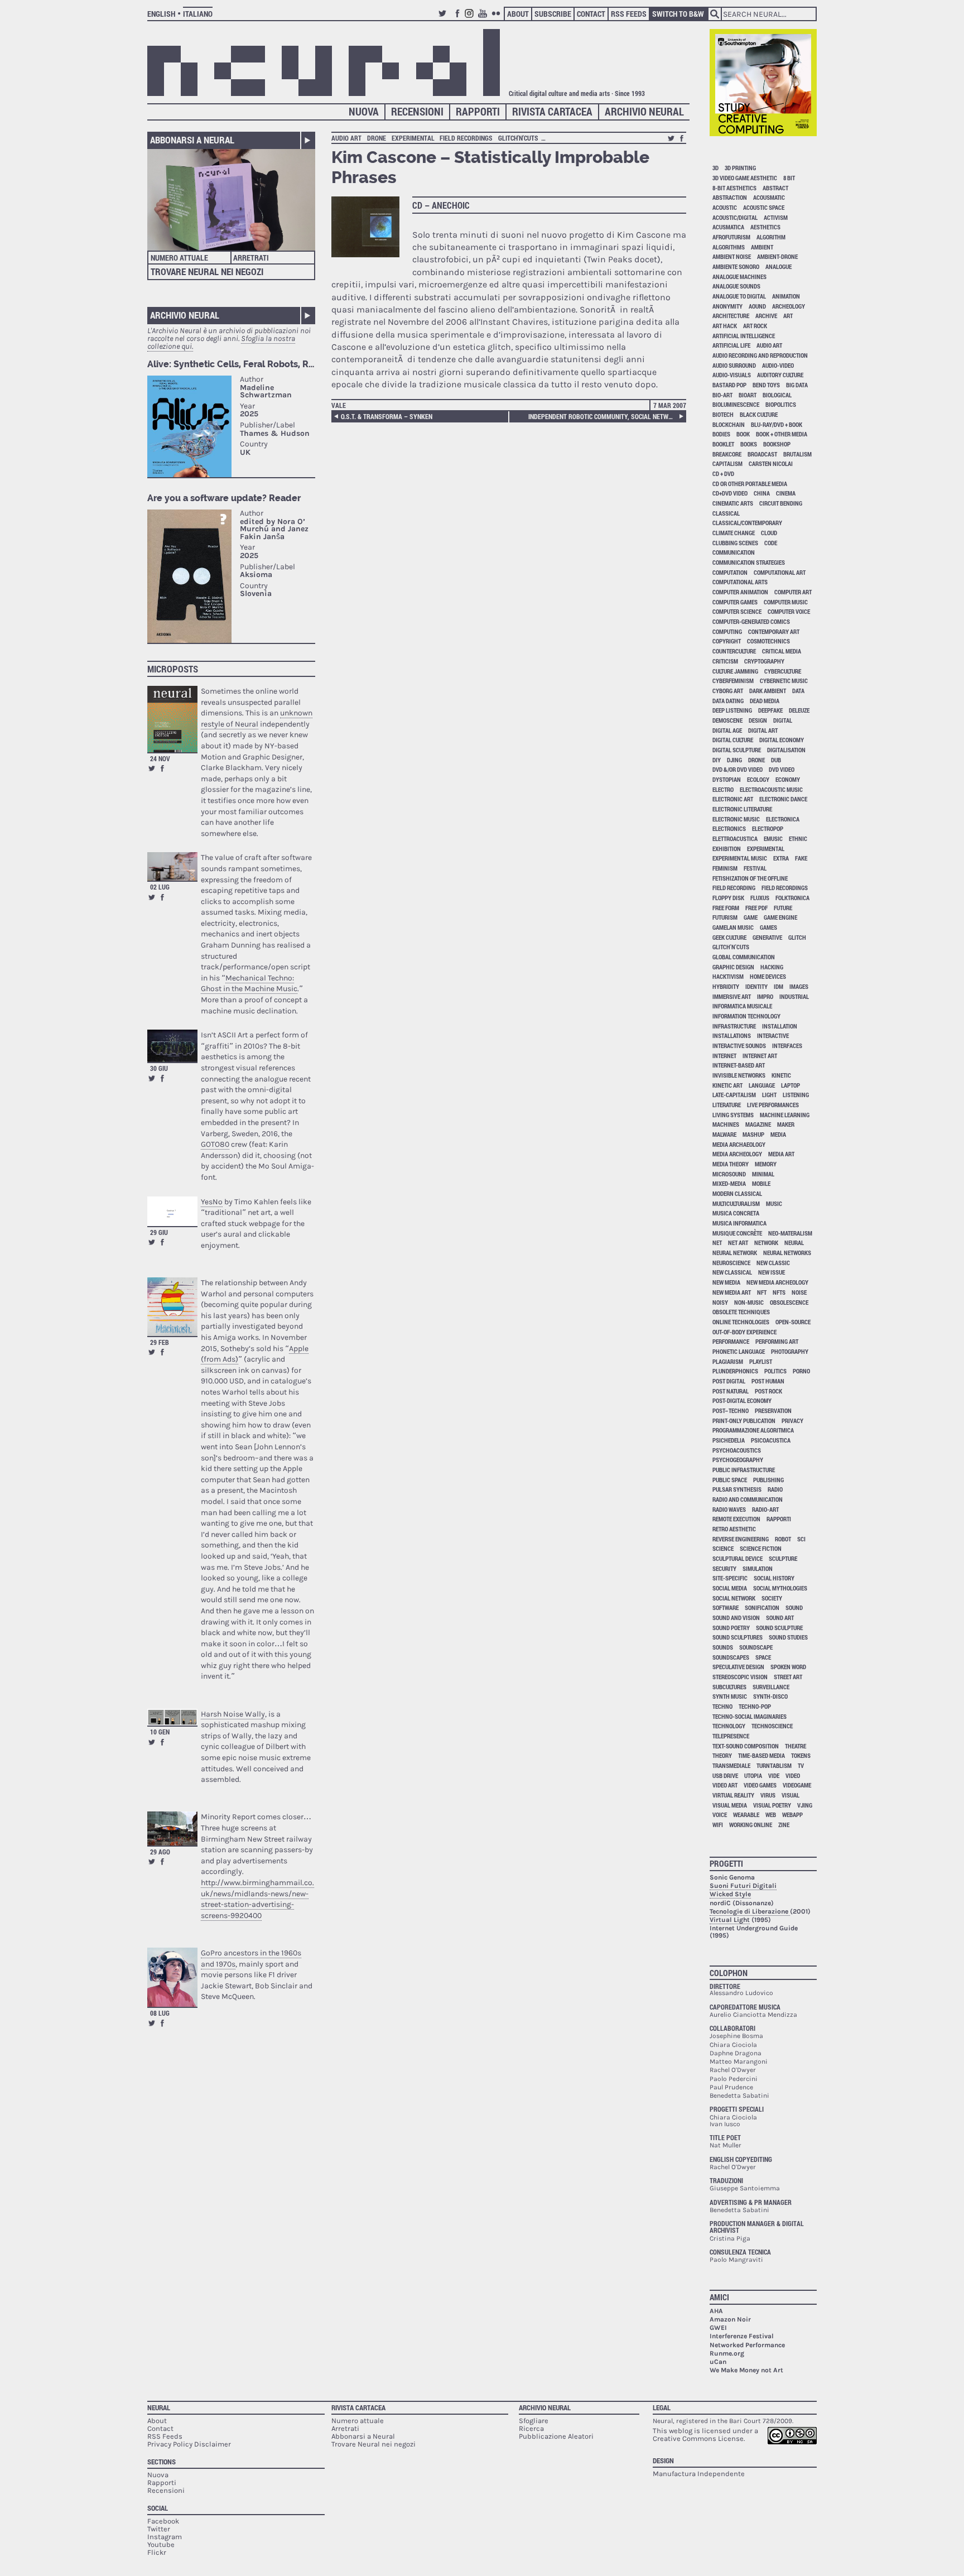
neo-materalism (790, 1233)
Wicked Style (730, 1894)
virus (768, 1795)
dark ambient (768, 691)
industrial (794, 996)
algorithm (771, 237)
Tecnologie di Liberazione (750, 1911)
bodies (721, 434)
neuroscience (731, 1263)
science (723, 1548)
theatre (796, 1746)
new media (726, 1282)
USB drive (725, 1775)
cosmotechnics (768, 641)
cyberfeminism (733, 681)
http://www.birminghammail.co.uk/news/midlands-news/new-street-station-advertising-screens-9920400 (257, 1899)
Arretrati (251, 258)
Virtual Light (730, 1920)
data (798, 691)
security (724, 1568)
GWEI (718, 2328)
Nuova (364, 111)
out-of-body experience (744, 1332)
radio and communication (748, 1499)
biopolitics (781, 404)
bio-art (722, 395)
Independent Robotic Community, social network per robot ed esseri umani (606, 416)
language (762, 1085)
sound (794, 1607)
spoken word (788, 1667)
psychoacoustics (737, 1450)
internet (724, 1056)
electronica (783, 819)
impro (765, 996)
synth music (730, 1696)
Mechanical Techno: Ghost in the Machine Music (249, 984)
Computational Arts (740, 582)
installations (732, 1035)
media (778, 1134)
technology (729, 1726)
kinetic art (727, 1085)
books (749, 444)
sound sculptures (738, 1637)
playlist (761, 1361)
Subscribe (553, 14)
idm (779, 986)
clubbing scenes (735, 543)
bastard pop (729, 385)
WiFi (718, 1825)
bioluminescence (736, 404)
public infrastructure (744, 1470)
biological (777, 395)
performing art (777, 1341)
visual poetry (772, 1805)
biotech (723, 414)
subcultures (729, 1687)
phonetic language (739, 1351)
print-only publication (744, 1421)
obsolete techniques (741, 1312)
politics (775, 1371)
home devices (768, 976)
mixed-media (729, 1183)
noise (799, 1292)
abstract (775, 188)
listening (796, 1095)
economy (788, 779)
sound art (780, 1618)
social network (734, 1598)
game (751, 917)
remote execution (736, 1519)
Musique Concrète (737, 1233)
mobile (761, 1183)
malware (724, 1134)
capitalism (727, 463)
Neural (159, 2407)
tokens (801, 1755)
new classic (773, 1263)
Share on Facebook (162, 768)
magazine (758, 1124)
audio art (346, 138)
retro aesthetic (734, 1529)
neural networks (787, 1253)
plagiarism (728, 1361)
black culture (759, 414)
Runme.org (727, 2353)
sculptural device (738, 1558)
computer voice (789, 611)
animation (786, 296)
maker (786, 1124)
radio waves (729, 1509)
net (717, 1243)
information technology (746, 1016)
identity (756, 986)
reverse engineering (741, 1539)
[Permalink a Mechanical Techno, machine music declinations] (172, 866)
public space (730, 1480)
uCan (718, 2362)
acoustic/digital (735, 217)
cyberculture (783, 671)
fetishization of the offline (750, 878)
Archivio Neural (644, 111)
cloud (769, 533)
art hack (725, 326)
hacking (772, 967)
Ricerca (531, 2428)
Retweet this (152, 768)
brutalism (797, 454)
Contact (591, 14)
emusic (773, 838)
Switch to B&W (678, 14)
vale (339, 405)
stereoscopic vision (740, 1677)
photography (790, 1351)
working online (751, 1825)
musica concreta (736, 1213)
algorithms (729, 247)
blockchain (729, 424)
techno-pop (755, 1706)
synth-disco (770, 1696)
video (793, 1775)
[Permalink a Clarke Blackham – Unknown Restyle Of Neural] (172, 719)
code (771, 543)
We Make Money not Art (746, 2370)
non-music (749, 1302)
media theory (731, 1164)
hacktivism (728, 976)
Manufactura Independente (699, 2474)
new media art (732, 1292)
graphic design (733, 967)
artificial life (731, 345)
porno (801, 1371)
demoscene (727, 720)
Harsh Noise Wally (233, 1714)
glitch (797, 937)
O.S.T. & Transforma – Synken (387, 416)
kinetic (781, 1075)
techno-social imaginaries (749, 1716)
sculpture (783, 1558)
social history (774, 1578)
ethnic (798, 838)
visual (791, 1795)
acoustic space (764, 207)
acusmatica (728, 227)
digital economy (782, 740)
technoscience (772, 1726)
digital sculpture (737, 750)
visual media (730, 1805)
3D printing (740, 168)
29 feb (160, 1342)
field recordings (466, 138)
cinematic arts (733, 503)
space (763, 1657)
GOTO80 (215, 1144)
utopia (753, 1775)
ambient (762, 247)
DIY (717, 760)
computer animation (740, 592)
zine (784, 1825)
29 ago (160, 1852)
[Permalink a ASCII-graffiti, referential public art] (172, 1046)
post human (768, 1381)
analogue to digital (739, 296)
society (772, 1598)
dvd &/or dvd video (738, 769)
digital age (727, 730)
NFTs (779, 1292)
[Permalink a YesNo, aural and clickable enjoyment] (172, 1211)
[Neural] (324, 63)
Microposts (173, 669)
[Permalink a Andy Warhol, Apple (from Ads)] (172, 1307)
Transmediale (731, 1765)
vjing (805, 1805)
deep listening (732, 710)
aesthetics (765, 227)
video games (760, 1785)
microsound (729, 1174)
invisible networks (739, 1075)
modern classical (737, 1193)
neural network (735, 1253)
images (799, 986)
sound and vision (736, 1618)
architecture (731, 316)
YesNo (212, 1202)
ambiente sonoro (736, 266)
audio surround (734, 365)
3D (715, 168)
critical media (782, 651)
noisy (720, 1302)
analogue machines (739, 277)
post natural (731, 1391)
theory (722, 1755)
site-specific (730, 1578)
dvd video (782, 769)
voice (720, 1815)
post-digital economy (742, 1400)
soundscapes (731, 1657)
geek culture (729, 937)
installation (780, 1026)
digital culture (733, 740)
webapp (792, 1815)
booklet (723, 444)
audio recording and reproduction (760, 355)
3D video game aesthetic (745, 178)
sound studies (788, 1637)
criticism (725, 661)
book (743, 434)
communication (734, 552)
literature (727, 1105)
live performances (773, 1105)
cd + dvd (723, 474)
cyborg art (728, 691)
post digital (729, 1381)
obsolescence (789, 1302)
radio (775, 1489)
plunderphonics (735, 1371)
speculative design (738, 1667)
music (774, 1203)
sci (801, 1539)
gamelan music (733, 927)
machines (726, 1124)
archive (766, 316)
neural (794, 1243)
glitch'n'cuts (518, 138)
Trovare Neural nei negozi (207, 271)
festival (755, 868)
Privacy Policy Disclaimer (189, 2444)
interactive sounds (739, 1046)
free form (726, 908)
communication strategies (749, 562)
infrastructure (734, 1026)
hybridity (726, 986)
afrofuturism (731, 237)
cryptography (764, 661)
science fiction (761, 1548)
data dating (728, 701)
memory (766, 1164)
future (783, 908)
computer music (786, 602)
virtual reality (733, 1795)
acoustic (725, 207)
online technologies (741, 1322)
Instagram (471, 18)
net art (738, 1243)
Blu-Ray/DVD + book (777, 424)
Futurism (725, 917)
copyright (727, 641)
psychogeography (738, 1460)
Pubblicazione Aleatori (556, 2436)
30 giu (159, 1068)
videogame (797, 1785)
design (758, 720)
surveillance (771, 1687)
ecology (758, 779)
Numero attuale (179, 258)
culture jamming (735, 671)
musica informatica (739, 1223)
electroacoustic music (771, 789)
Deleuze (799, 710)
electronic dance (783, 799)
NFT (762, 1292)
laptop (791, 1085)
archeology (789, 306)
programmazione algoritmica (753, 1430)
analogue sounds (736, 286)
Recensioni (417, 111)
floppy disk (728, 898)
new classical (732, 1272)
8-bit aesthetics (734, 188)
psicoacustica (771, 1440)
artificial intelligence (744, 336)
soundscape (756, 1647)
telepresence (731, 1736)
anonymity (727, 306)
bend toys (766, 385)
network (766, 1243)
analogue (779, 266)
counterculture (734, 651)
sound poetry (731, 1628)
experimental (413, 138)
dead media (765, 701)
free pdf (756, 908)
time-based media (761, 1755)
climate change (734, 533)
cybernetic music (784, 681)
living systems (733, 1115)
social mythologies (780, 1588)
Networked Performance (747, 2345)
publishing (768, 1480)
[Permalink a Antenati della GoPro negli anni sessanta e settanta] (172, 1977)
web (771, 1815)
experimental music (740, 858)
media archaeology (739, 1144)
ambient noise (732, 256)
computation (730, 572)
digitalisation (786, 750)
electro (723, 789)
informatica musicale (742, 1006)
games (768, 927)
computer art (793, 592)
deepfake (770, 710)
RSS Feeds (629, 14)
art (788, 316)
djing (734, 760)
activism (776, 217)
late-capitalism (734, 1095)
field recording (734, 888)
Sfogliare (534, 2421)
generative (767, 937)
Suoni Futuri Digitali (743, 1886)
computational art (780, 572)
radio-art (765, 1509)
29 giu (159, 1232)
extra (781, 858)
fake (801, 858)
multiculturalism (736, 1203)
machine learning (785, 1115)
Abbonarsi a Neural (192, 140)
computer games (735, 602)
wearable (746, 1815)
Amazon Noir (730, 2319)
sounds (723, 1647)
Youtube (484, 18)
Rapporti (478, 111)
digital (783, 720)
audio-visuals (732, 375)
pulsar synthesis (737, 1489)
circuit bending (781, 503)
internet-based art (739, 1065)
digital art (763, 730)
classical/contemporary (747, 523)
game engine (780, 917)
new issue (772, 1272)
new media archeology (777, 1282)
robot (783, 1539)
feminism (725, 868)
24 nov (160, 758)
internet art (760, 1056)
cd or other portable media (750, 484)
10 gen (160, 1732)
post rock (768, 1391)
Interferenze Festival (742, 2336)
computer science (737, 611)
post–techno (731, 1410)
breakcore (727, 454)
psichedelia (729, 1440)
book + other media (782, 434)
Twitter (444, 18)
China (762, 493)
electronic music (736, 819)
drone (377, 138)
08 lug (160, 2013)
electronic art (733, 799)
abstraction (730, 197)
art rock (755, 326)
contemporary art (774, 631)
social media (730, 1588)
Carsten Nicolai (771, 463)
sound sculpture (779, 1628)
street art (788, 1677)
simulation (758, 1568)
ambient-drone (777, 256)
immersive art (732, 996)
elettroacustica (735, 838)
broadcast (762, 454)
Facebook (457, 18)
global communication (744, 957)
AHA (716, 2311)
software (726, 1607)
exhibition (727, 849)
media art (781, 1154)
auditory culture (780, 375)
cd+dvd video (730, 493)
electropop (768, 828)
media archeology (737, 1154)
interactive (773, 1035)
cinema (786, 493)
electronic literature (742, 809)
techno (722, 1706)
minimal (763, 1174)
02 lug (160, 887)
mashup (753, 1134)
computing (727, 631)
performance (731, 1341)
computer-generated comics (751, 621)
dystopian (727, 779)
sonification (762, 1607)
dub (776, 760)
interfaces (787, 1046)
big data (797, 385)
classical (726, 513)
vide (774, 1775)
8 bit (789, 178)
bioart (748, 395)
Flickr (498, 18)
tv (801, 1765)
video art (725, 1785)
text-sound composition (746, 1746)
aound (757, 306)
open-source (793, 1322)
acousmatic (769, 197)
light (769, 1095)
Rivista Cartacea (552, 111)
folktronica (792, 898)
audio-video (778, 365)
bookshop (777, 444)
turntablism (774, 1765)
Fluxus (760, 898)
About (518, 14)
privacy (792, 1421)
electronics (729, 828)
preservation (773, 1410)
